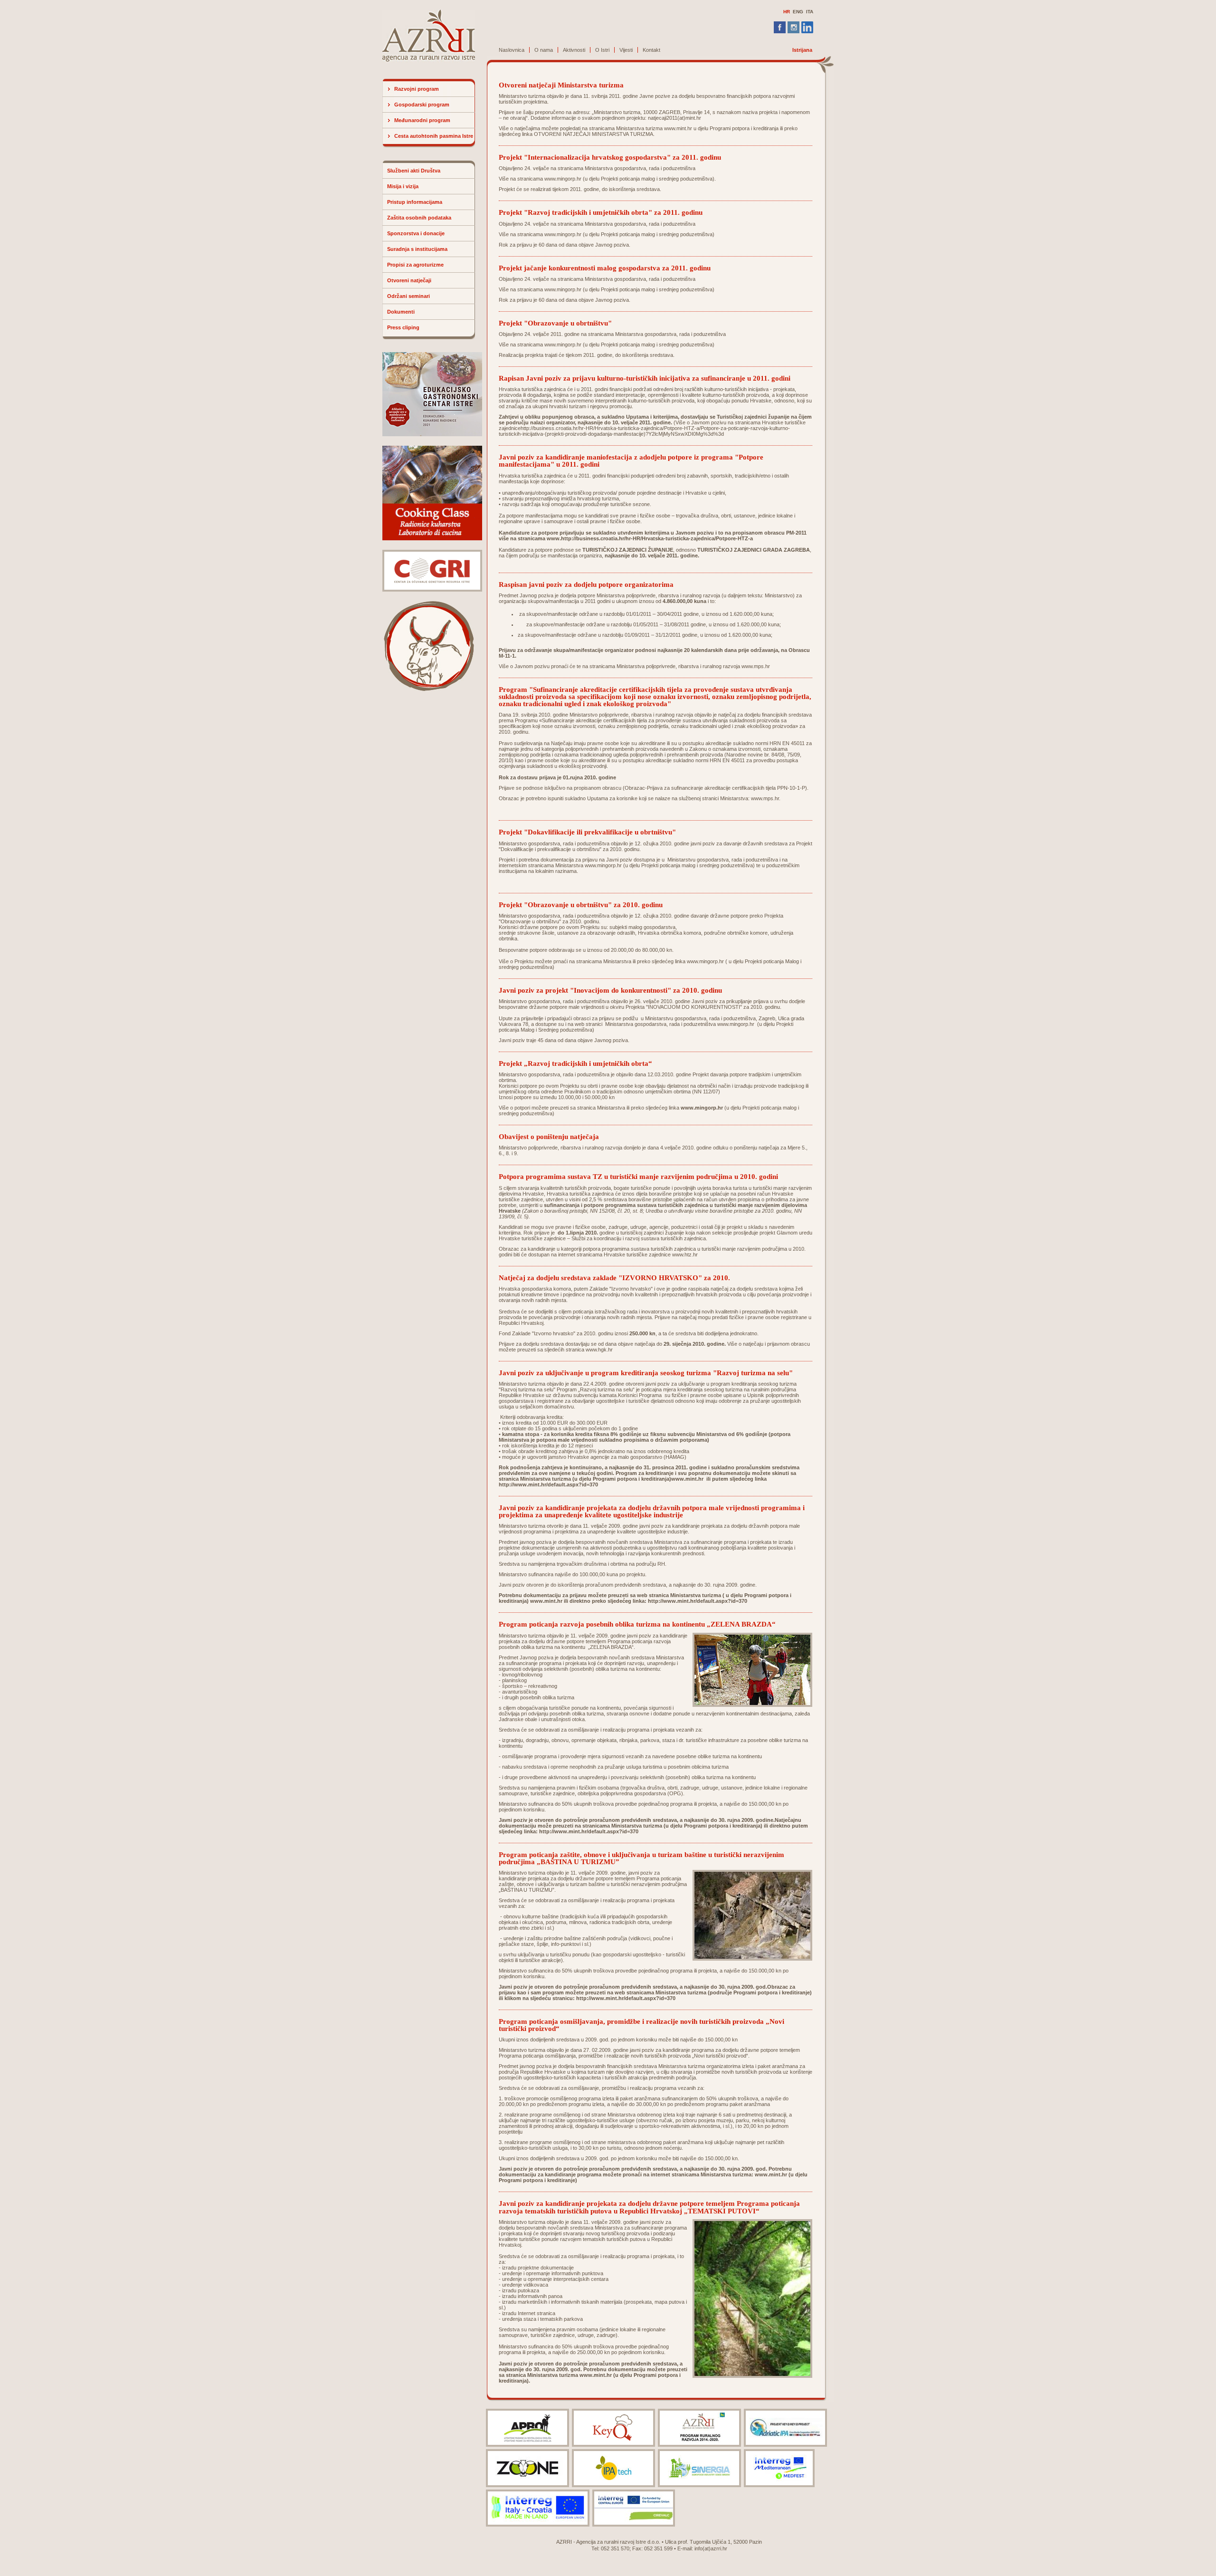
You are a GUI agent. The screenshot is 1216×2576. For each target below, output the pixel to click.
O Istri (602, 50)
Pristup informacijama (415, 202)
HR (787, 12)
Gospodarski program (422, 105)
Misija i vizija (403, 186)
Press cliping (403, 327)
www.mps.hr (756, 666)
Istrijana (802, 50)
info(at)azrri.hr (711, 2548)
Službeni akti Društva (414, 171)
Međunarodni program (422, 120)
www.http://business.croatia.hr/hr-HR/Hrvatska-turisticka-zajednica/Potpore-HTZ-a (650, 538)
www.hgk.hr (599, 1350)
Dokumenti (401, 312)
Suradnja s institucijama (417, 249)
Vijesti (626, 50)
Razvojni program (417, 89)
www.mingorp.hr (563, 179)
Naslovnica (512, 50)
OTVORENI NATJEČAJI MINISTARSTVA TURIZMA (594, 134)
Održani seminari (408, 296)
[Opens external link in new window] (788, 2174)
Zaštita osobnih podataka (419, 218)
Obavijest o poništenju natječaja (549, 1136)
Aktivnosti (574, 50)
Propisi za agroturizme (415, 265)
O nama (544, 50)
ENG (798, 12)
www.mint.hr (678, 128)
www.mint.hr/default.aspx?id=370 (705, 1601)
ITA (810, 12)
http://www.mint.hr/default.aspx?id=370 (548, 1484)
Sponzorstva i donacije (416, 233)
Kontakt (651, 50)
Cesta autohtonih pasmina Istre (434, 136)
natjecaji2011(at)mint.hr (674, 118)
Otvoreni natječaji (409, 280)
